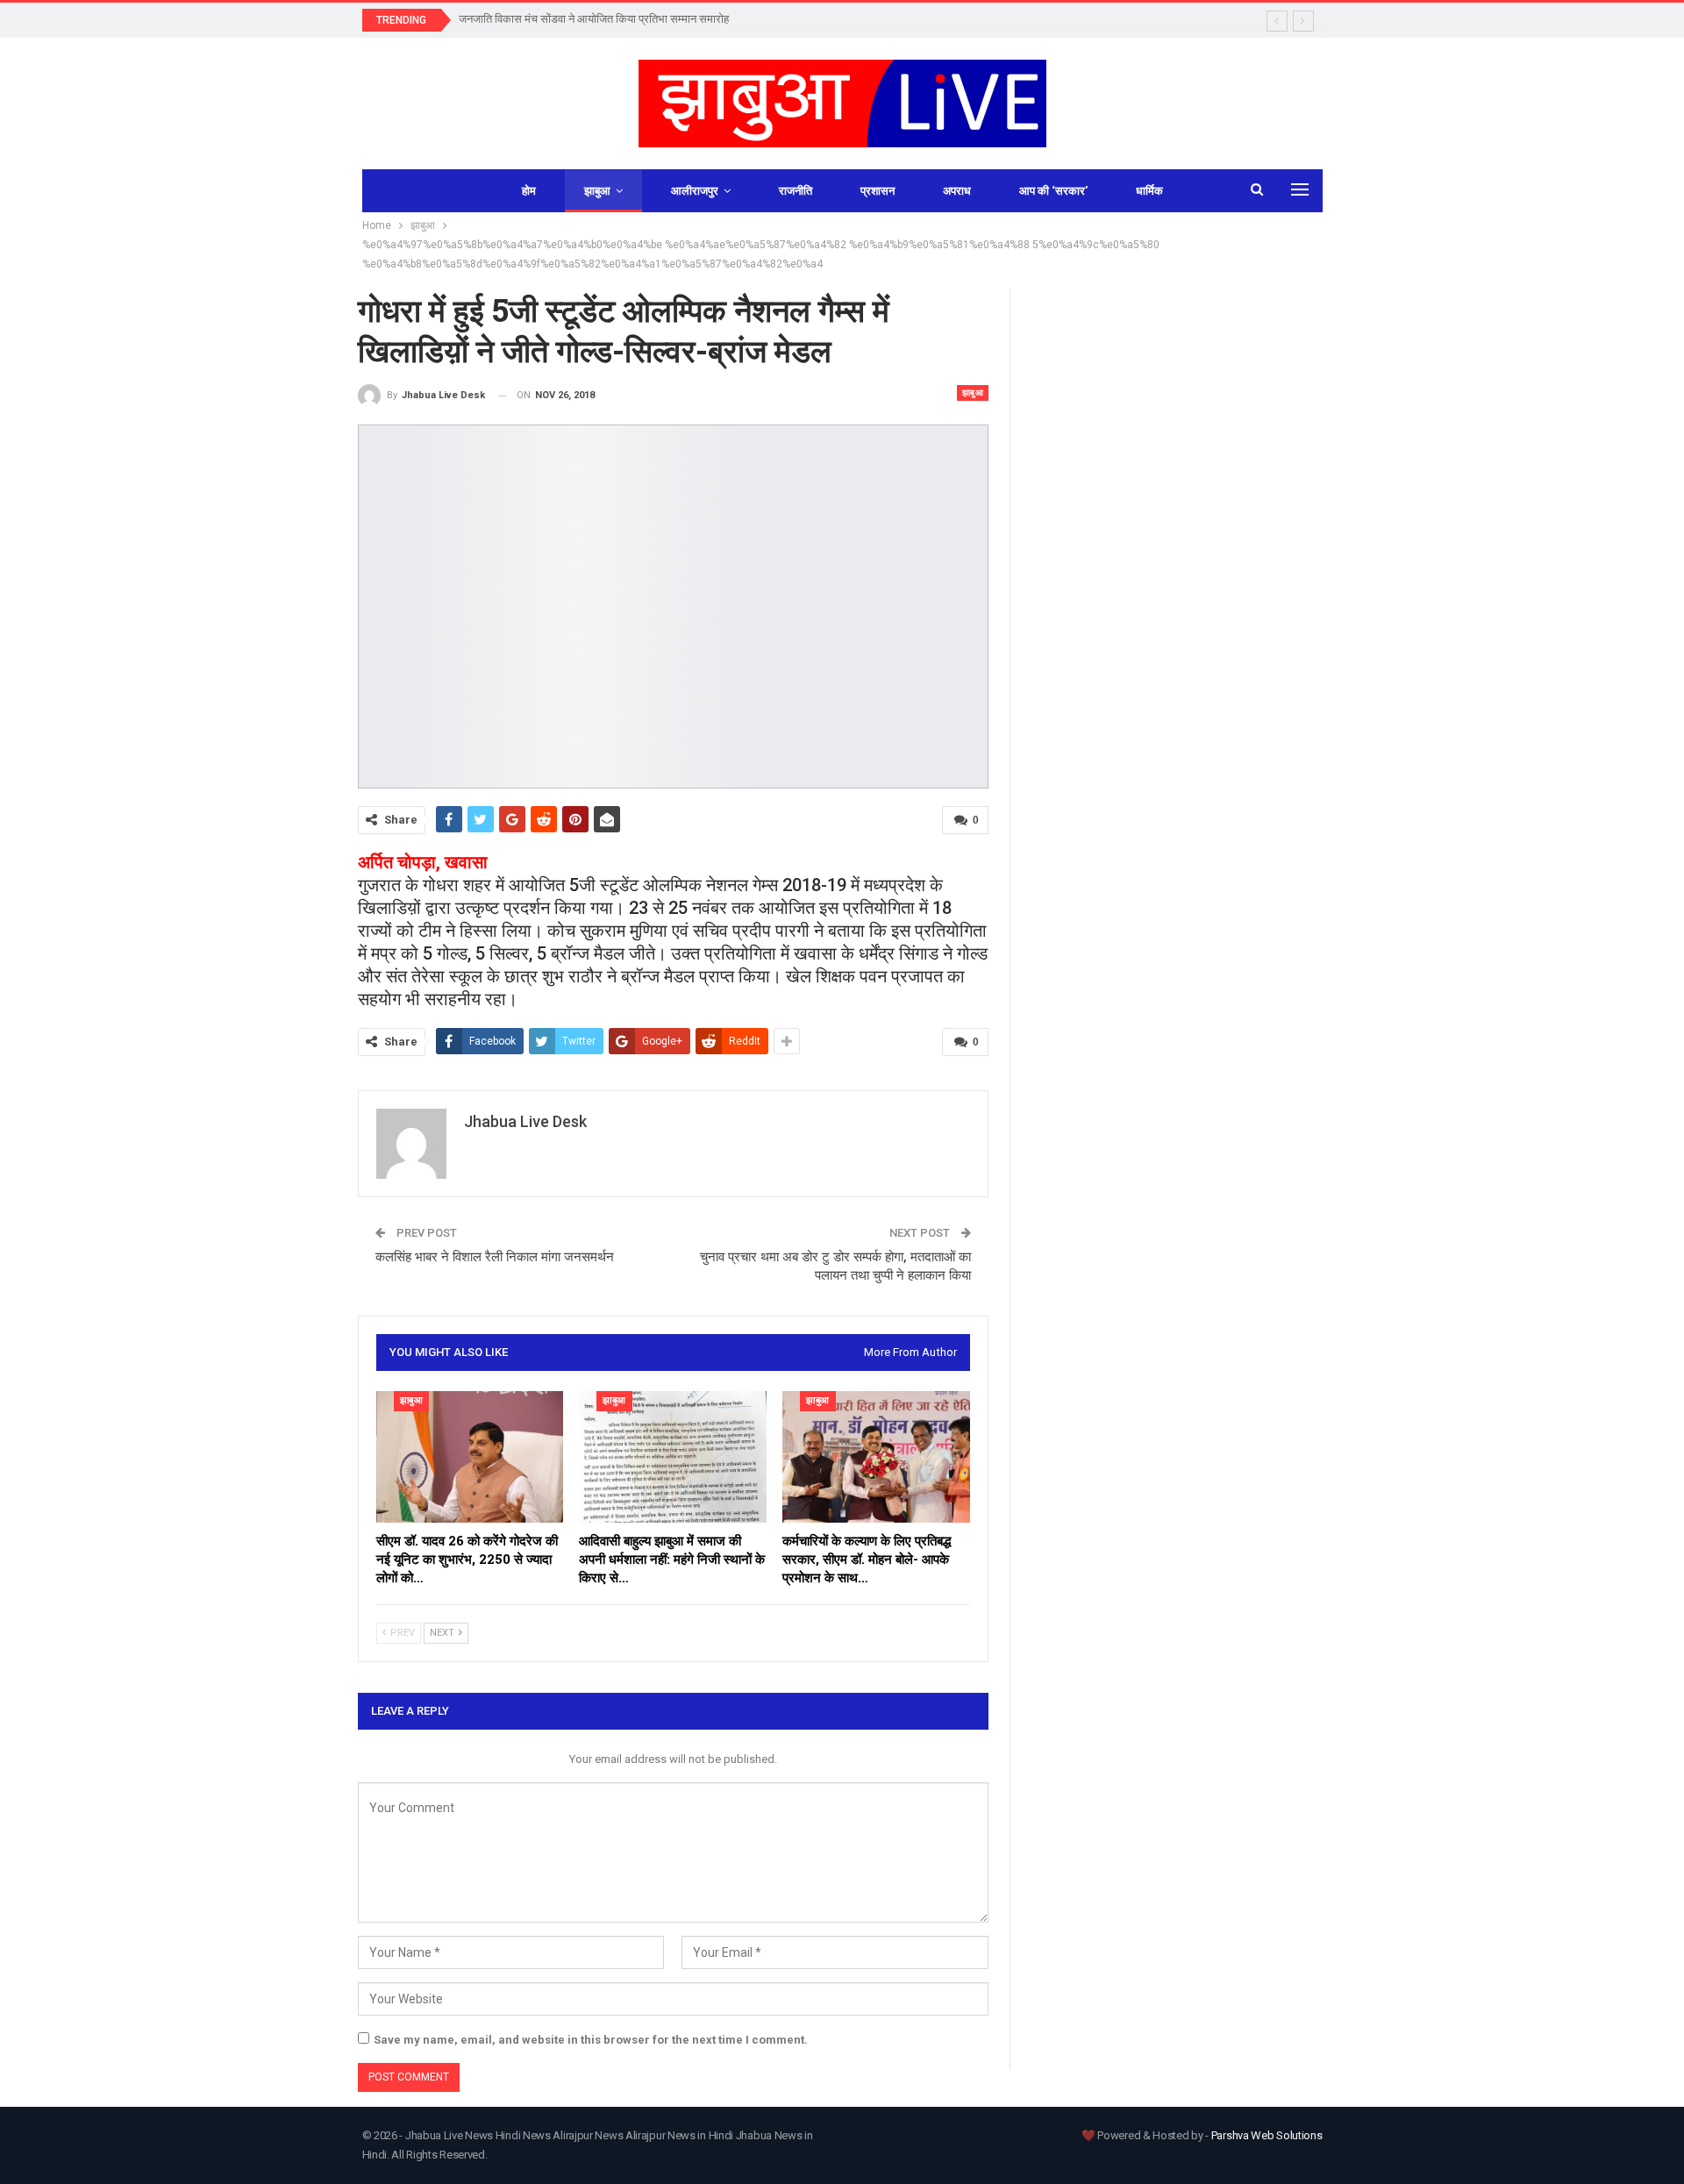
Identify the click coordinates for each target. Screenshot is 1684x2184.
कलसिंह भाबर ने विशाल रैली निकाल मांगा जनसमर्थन (495, 1257)
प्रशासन (878, 191)
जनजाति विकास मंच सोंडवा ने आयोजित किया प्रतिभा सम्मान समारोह (594, 19)
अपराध (957, 191)
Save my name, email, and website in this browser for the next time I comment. (591, 2040)
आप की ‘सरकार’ (1053, 191)
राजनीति (796, 191)
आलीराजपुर (695, 191)
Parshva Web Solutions (1267, 2135)
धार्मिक (1149, 191)
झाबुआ (597, 191)
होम (529, 191)
